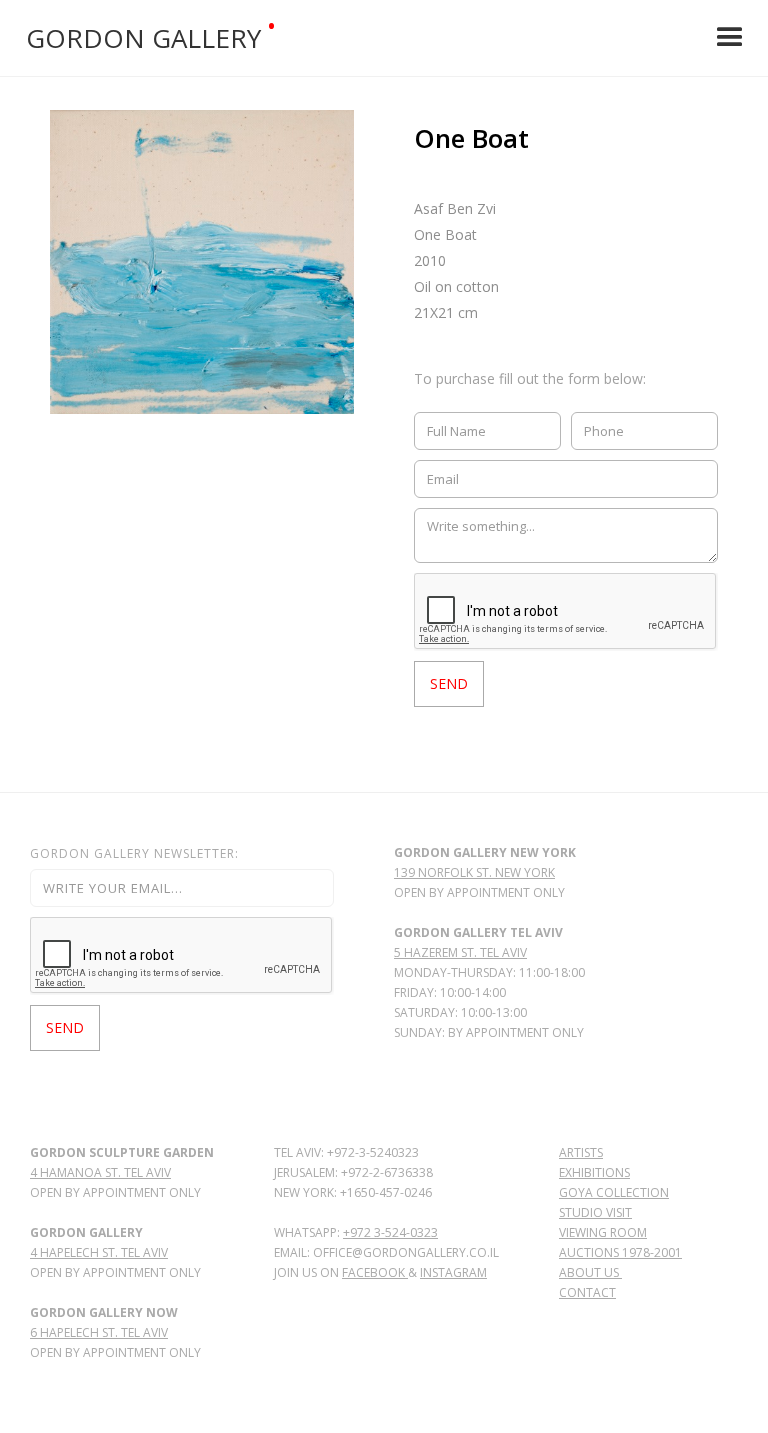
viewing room (603, 1232)
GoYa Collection (614, 1192)
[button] (730, 38)
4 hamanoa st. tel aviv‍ (100, 1172)
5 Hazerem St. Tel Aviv (460, 952)
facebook (375, 1272)
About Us (590, 1272)
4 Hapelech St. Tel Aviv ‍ (99, 1252)
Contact (587, 1292)
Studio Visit (595, 1212)
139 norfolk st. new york (474, 872)
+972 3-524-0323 (390, 1232)
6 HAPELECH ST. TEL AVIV (99, 1332)
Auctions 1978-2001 (620, 1252)
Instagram (453, 1272)
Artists (581, 1152)
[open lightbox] (202, 262)
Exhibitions (594, 1172)
